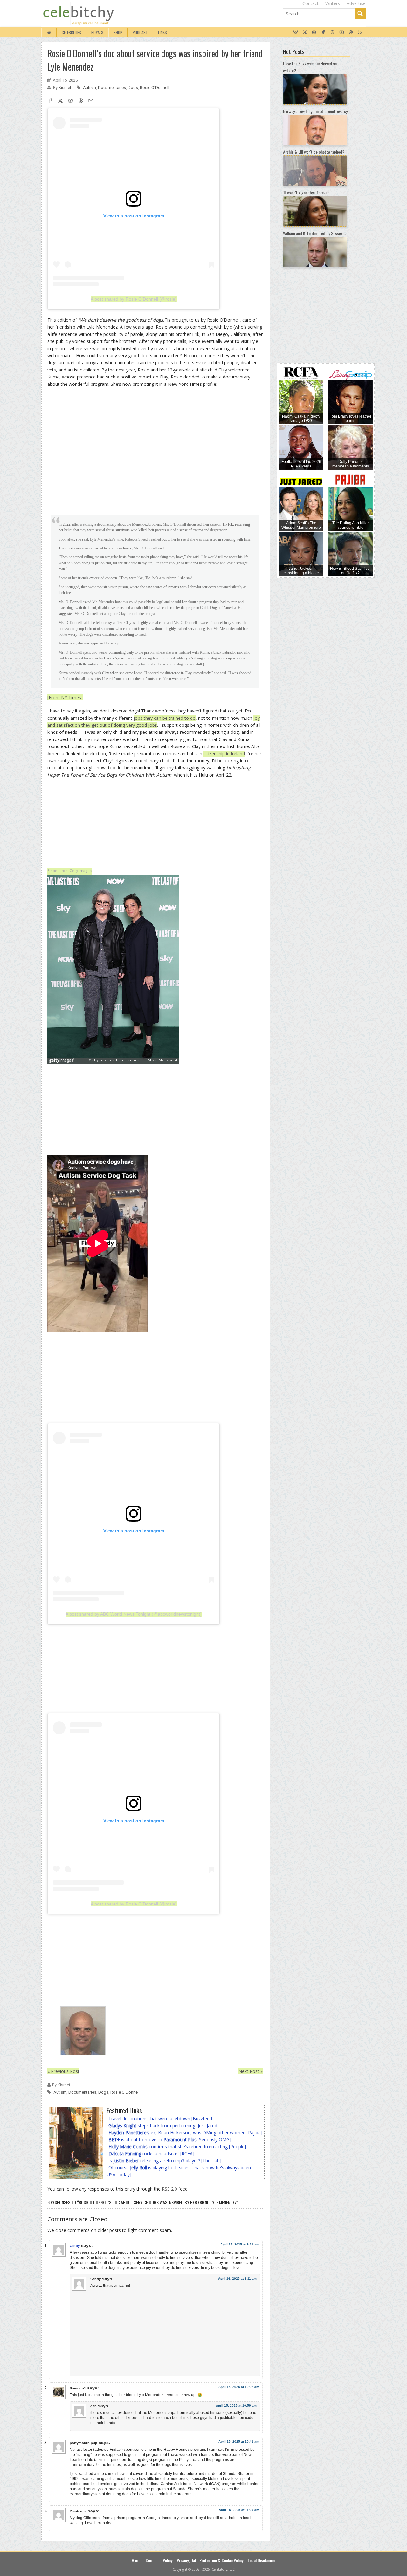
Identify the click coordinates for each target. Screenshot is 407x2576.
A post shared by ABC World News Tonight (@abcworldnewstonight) (134, 1614)
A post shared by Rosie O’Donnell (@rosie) (134, 299)
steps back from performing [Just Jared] (164, 2126)
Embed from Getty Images (69, 871)
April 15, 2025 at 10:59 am (236, 2406)
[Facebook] (323, 32)
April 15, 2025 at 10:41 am (239, 2441)
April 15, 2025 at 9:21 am (240, 2244)
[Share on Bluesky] (71, 101)
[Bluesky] (296, 32)
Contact (310, 3)
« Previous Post (63, 2071)
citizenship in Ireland (224, 754)
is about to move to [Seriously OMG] (170, 2140)
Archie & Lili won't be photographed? (314, 152)
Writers (333, 3)
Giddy (75, 2246)
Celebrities (71, 32)
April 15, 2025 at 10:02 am (239, 2387)
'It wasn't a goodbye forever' (306, 192)
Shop (118, 32)
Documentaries (112, 88)
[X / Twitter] (305, 32)
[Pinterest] (351, 32)
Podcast (140, 32)
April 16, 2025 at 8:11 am (237, 2278)
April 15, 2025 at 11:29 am (239, 2510)
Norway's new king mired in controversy (315, 111)
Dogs (133, 88)
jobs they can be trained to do (165, 718)
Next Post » (251, 2071)
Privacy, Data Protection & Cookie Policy (210, 2560)
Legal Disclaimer (262, 2560)
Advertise (356, 3)
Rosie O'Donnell (155, 88)
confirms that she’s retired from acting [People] (177, 2147)
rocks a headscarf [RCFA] (151, 2153)
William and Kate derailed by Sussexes (315, 233)
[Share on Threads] (81, 101)
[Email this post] (91, 101)
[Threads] (332, 32)
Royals (97, 32)
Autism (90, 88)
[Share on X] (60, 101)
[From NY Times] (65, 697)
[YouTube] (342, 32)
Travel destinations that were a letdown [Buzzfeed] (161, 2119)
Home (136, 2560)
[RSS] (360, 32)
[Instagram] (314, 32)
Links (162, 32)
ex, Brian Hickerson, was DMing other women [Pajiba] (185, 2133)
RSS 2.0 (169, 2189)
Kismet (65, 88)
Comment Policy (159, 2560)
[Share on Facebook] (50, 101)
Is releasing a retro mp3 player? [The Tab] (165, 2160)
